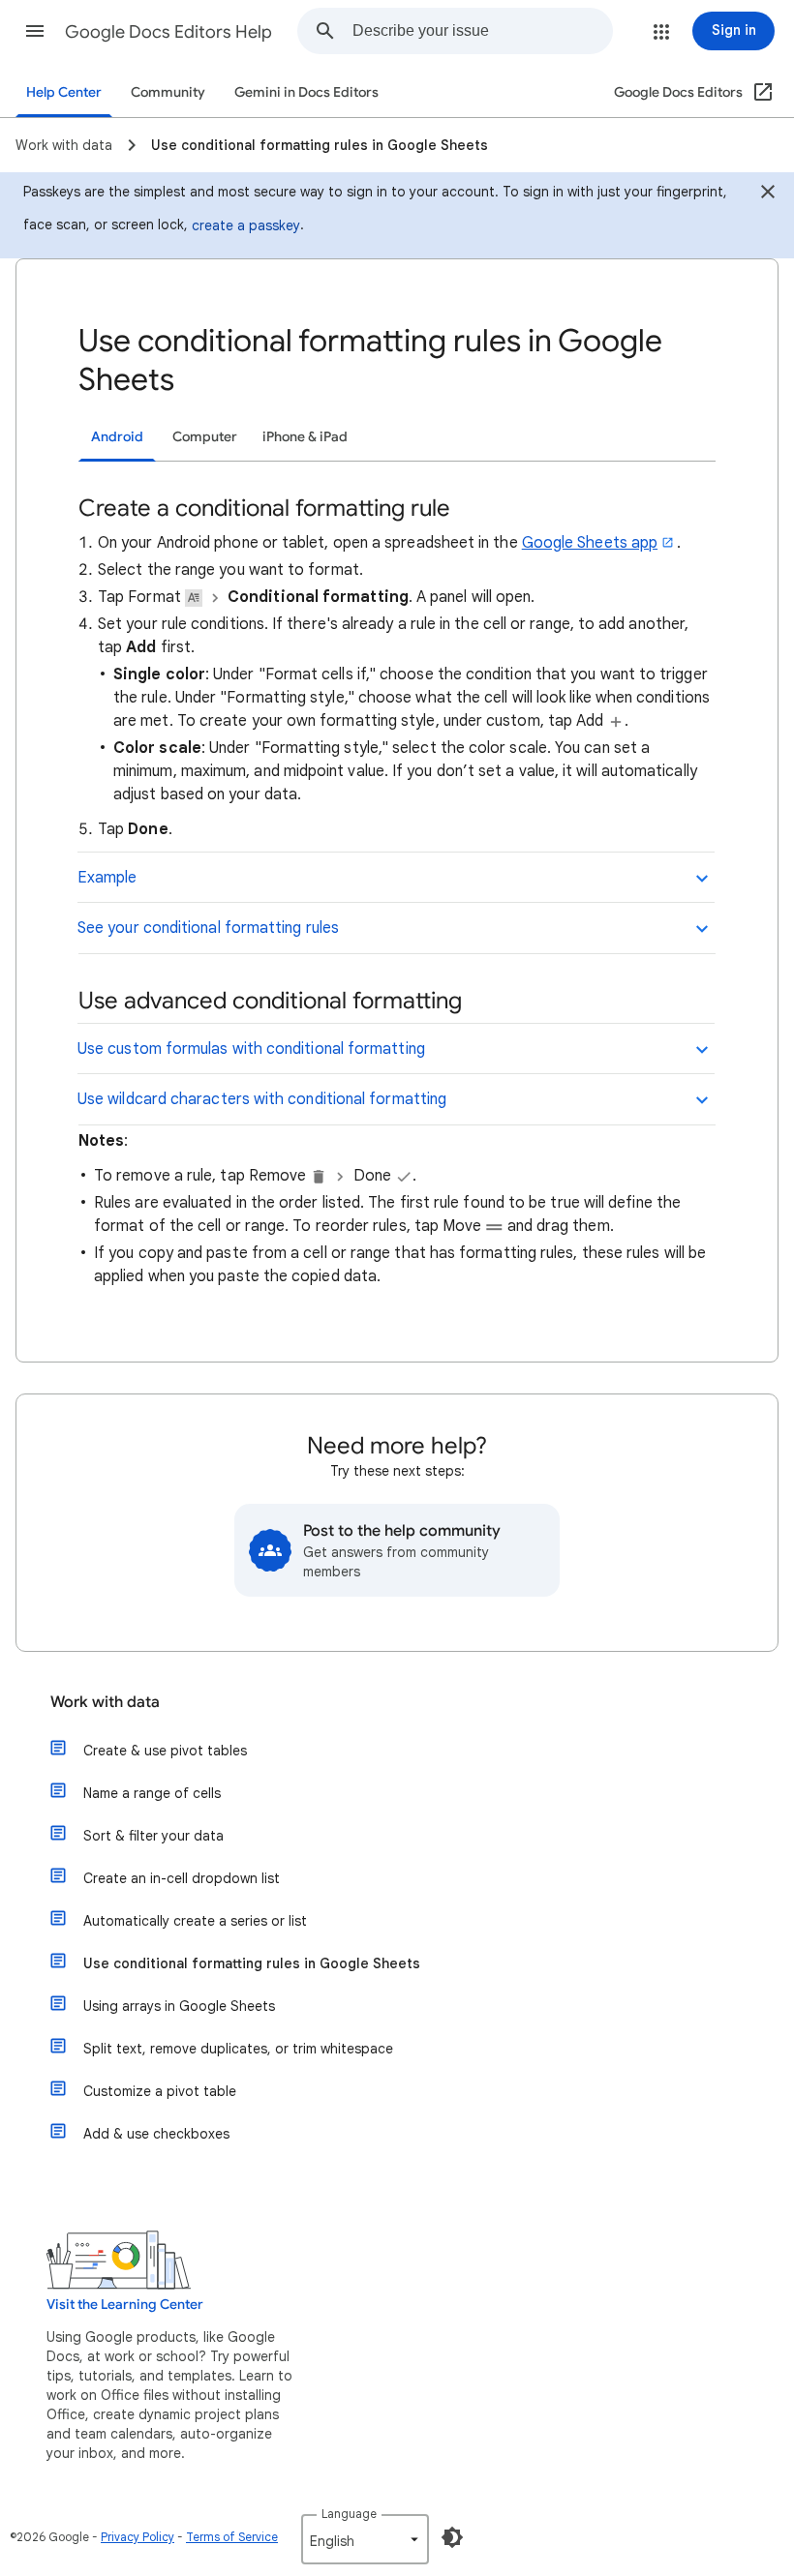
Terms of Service (232, 2537)
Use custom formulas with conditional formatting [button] (251, 1049)
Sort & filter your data (153, 1836)
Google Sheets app (590, 543)
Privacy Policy (137, 2537)
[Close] (768, 195)
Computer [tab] (205, 437)
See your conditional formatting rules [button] (208, 928)
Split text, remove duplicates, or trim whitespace (238, 2049)
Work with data (105, 1702)
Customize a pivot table (160, 2091)
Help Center (64, 92)
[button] (35, 31)
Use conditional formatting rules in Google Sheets (252, 1963)
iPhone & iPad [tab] (305, 437)
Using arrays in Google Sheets (179, 2006)
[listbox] (365, 2539)
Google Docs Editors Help (168, 32)
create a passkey (246, 225)
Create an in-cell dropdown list (182, 1878)
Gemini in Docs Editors (306, 92)
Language (349, 2514)
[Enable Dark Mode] (452, 2537)
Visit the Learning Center (125, 2305)
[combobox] (482, 31)
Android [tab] (117, 437)
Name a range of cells (152, 1793)
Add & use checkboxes (156, 2134)
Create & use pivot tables (165, 1751)
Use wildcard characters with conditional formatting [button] (262, 1099)
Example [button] (107, 878)
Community (168, 92)
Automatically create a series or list (195, 1921)
